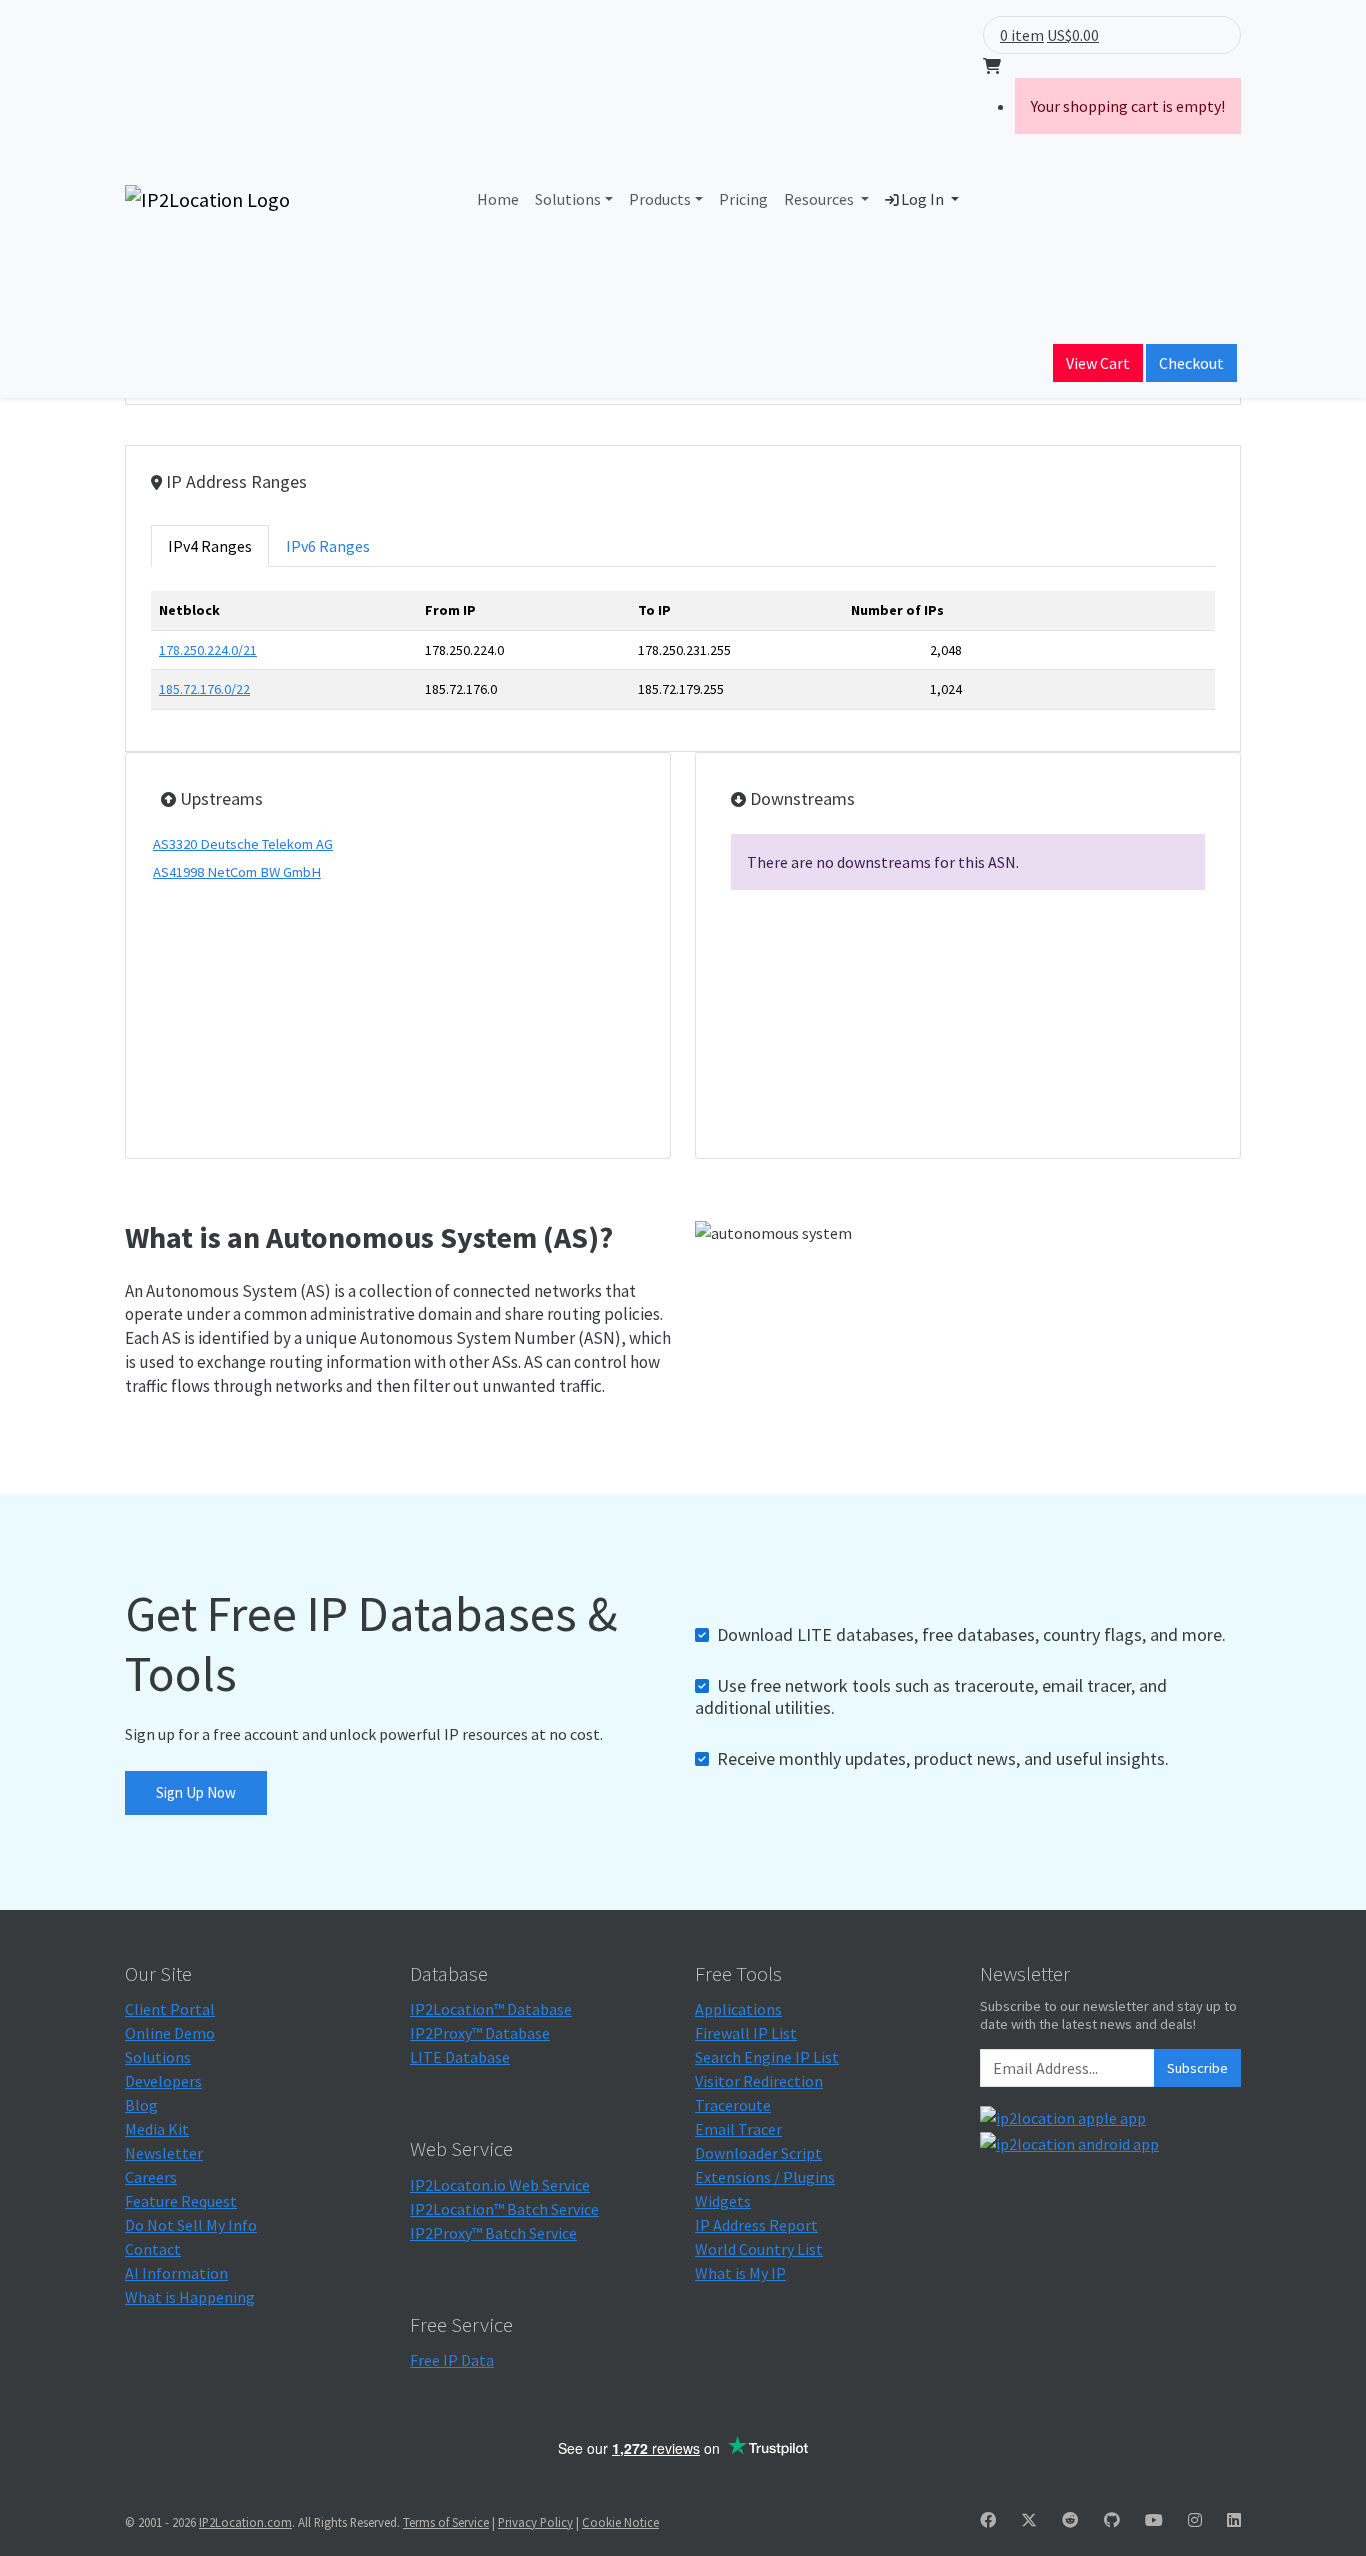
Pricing (743, 199)
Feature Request (181, 2201)
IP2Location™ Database (491, 2009)
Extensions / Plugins (765, 2177)
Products (660, 199)
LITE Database (460, 2057)
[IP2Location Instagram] (1195, 2520)
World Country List (759, 2249)
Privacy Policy (535, 2522)
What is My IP (740, 2273)
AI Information (176, 2273)
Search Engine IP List (767, 2057)
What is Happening (190, 2297)
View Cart (1098, 363)
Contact (153, 2249)
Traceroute (733, 2105)
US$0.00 (1073, 35)
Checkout (1191, 363)
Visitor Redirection (759, 2081)
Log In (922, 199)
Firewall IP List (746, 2033)
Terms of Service (446, 2522)
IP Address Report (756, 2225)
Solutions (568, 199)
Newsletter (164, 2153)
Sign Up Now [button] (196, 1792)
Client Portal (170, 2009)
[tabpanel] (683, 658)
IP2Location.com (245, 2522)
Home (498, 199)
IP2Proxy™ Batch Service (493, 2233)
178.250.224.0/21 (208, 650)
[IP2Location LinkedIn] (1234, 2520)
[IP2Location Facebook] (988, 2520)
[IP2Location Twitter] (1029, 2520)
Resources (820, 199)
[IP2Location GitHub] (1112, 2520)
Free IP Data (452, 2360)
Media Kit (157, 2129)
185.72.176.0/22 (204, 689)
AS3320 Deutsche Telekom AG (243, 844)
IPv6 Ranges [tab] (328, 546)
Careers (151, 2177)
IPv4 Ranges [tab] (210, 546)
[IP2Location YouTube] (1154, 2520)
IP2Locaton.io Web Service (500, 2185)
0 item (1022, 35)
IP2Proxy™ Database (480, 2033)
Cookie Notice (620, 2522)
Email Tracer (738, 2129)
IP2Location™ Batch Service (504, 2209)
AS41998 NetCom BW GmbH (237, 872)
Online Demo (170, 2033)
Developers (163, 2081)
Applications (738, 2009)
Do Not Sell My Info (191, 2225)
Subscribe (1197, 2068)
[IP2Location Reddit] (1070, 2520)
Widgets (723, 2201)
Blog (141, 2105)
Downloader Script (758, 2153)
